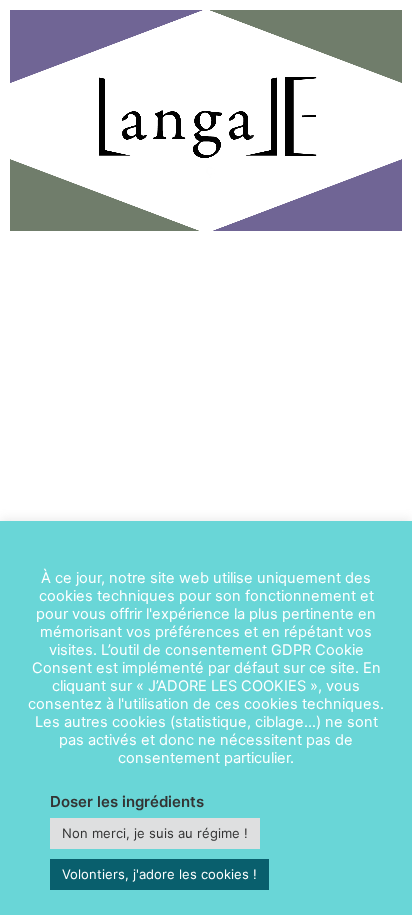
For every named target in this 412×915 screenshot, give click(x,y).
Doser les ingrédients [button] (127, 801)
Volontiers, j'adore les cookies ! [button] (159, 874)
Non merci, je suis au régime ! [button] (155, 833)
